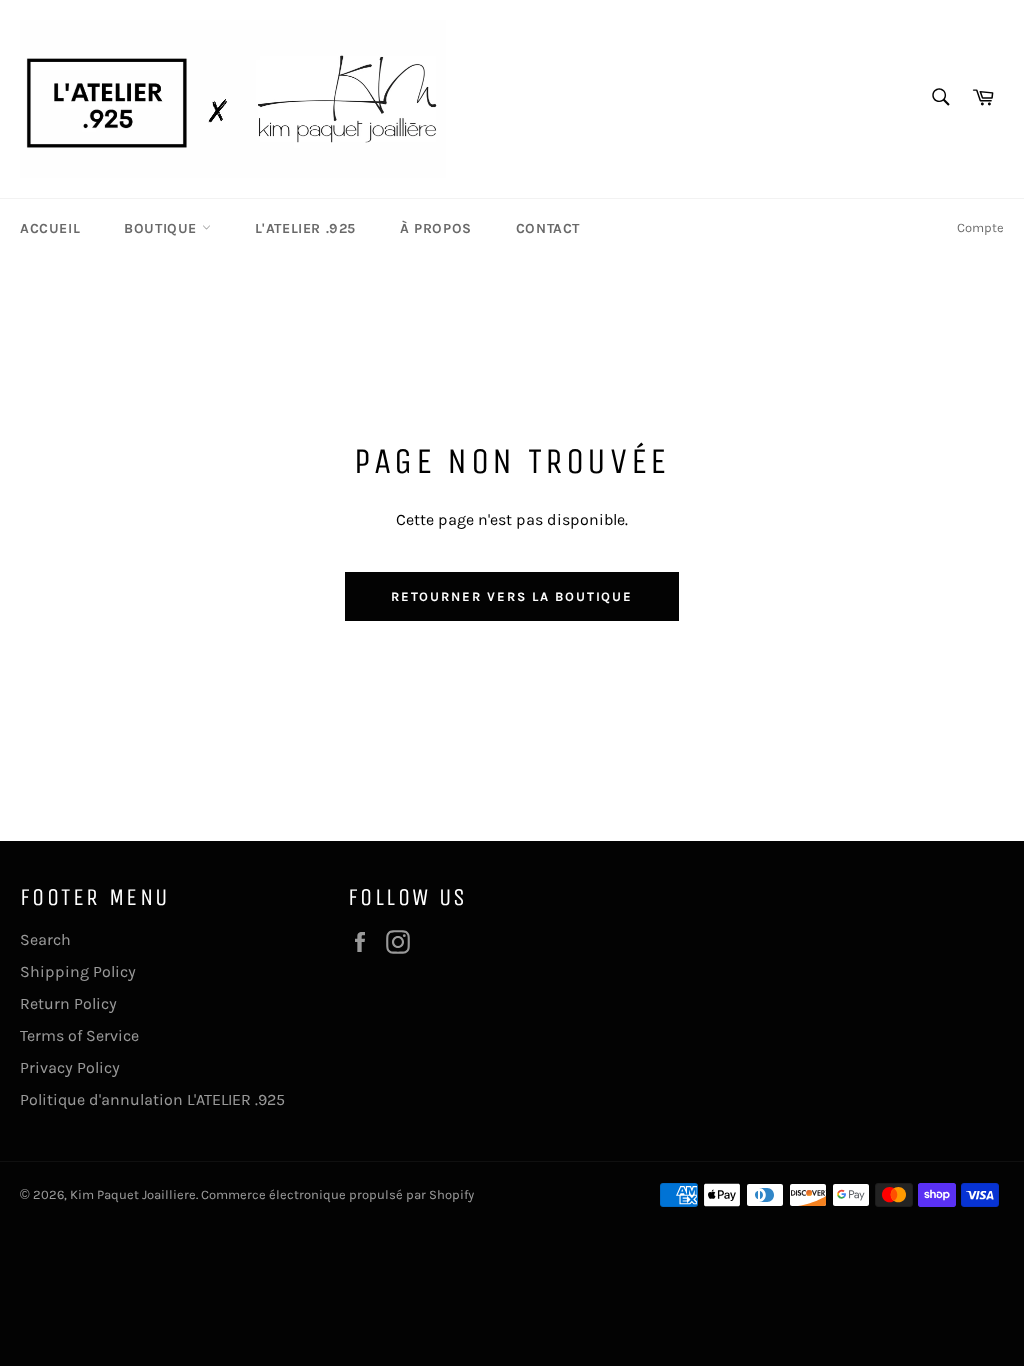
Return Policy (68, 1003)
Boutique (162, 228)
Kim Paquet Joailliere (133, 1194)
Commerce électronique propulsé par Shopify (337, 1194)
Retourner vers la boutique (512, 596)
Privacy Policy (70, 1067)
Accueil (50, 228)
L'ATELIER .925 (305, 228)
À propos (436, 228)
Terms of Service (79, 1035)
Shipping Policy (78, 971)
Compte (980, 227)
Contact (548, 228)
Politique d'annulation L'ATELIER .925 (152, 1099)
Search (45, 939)
